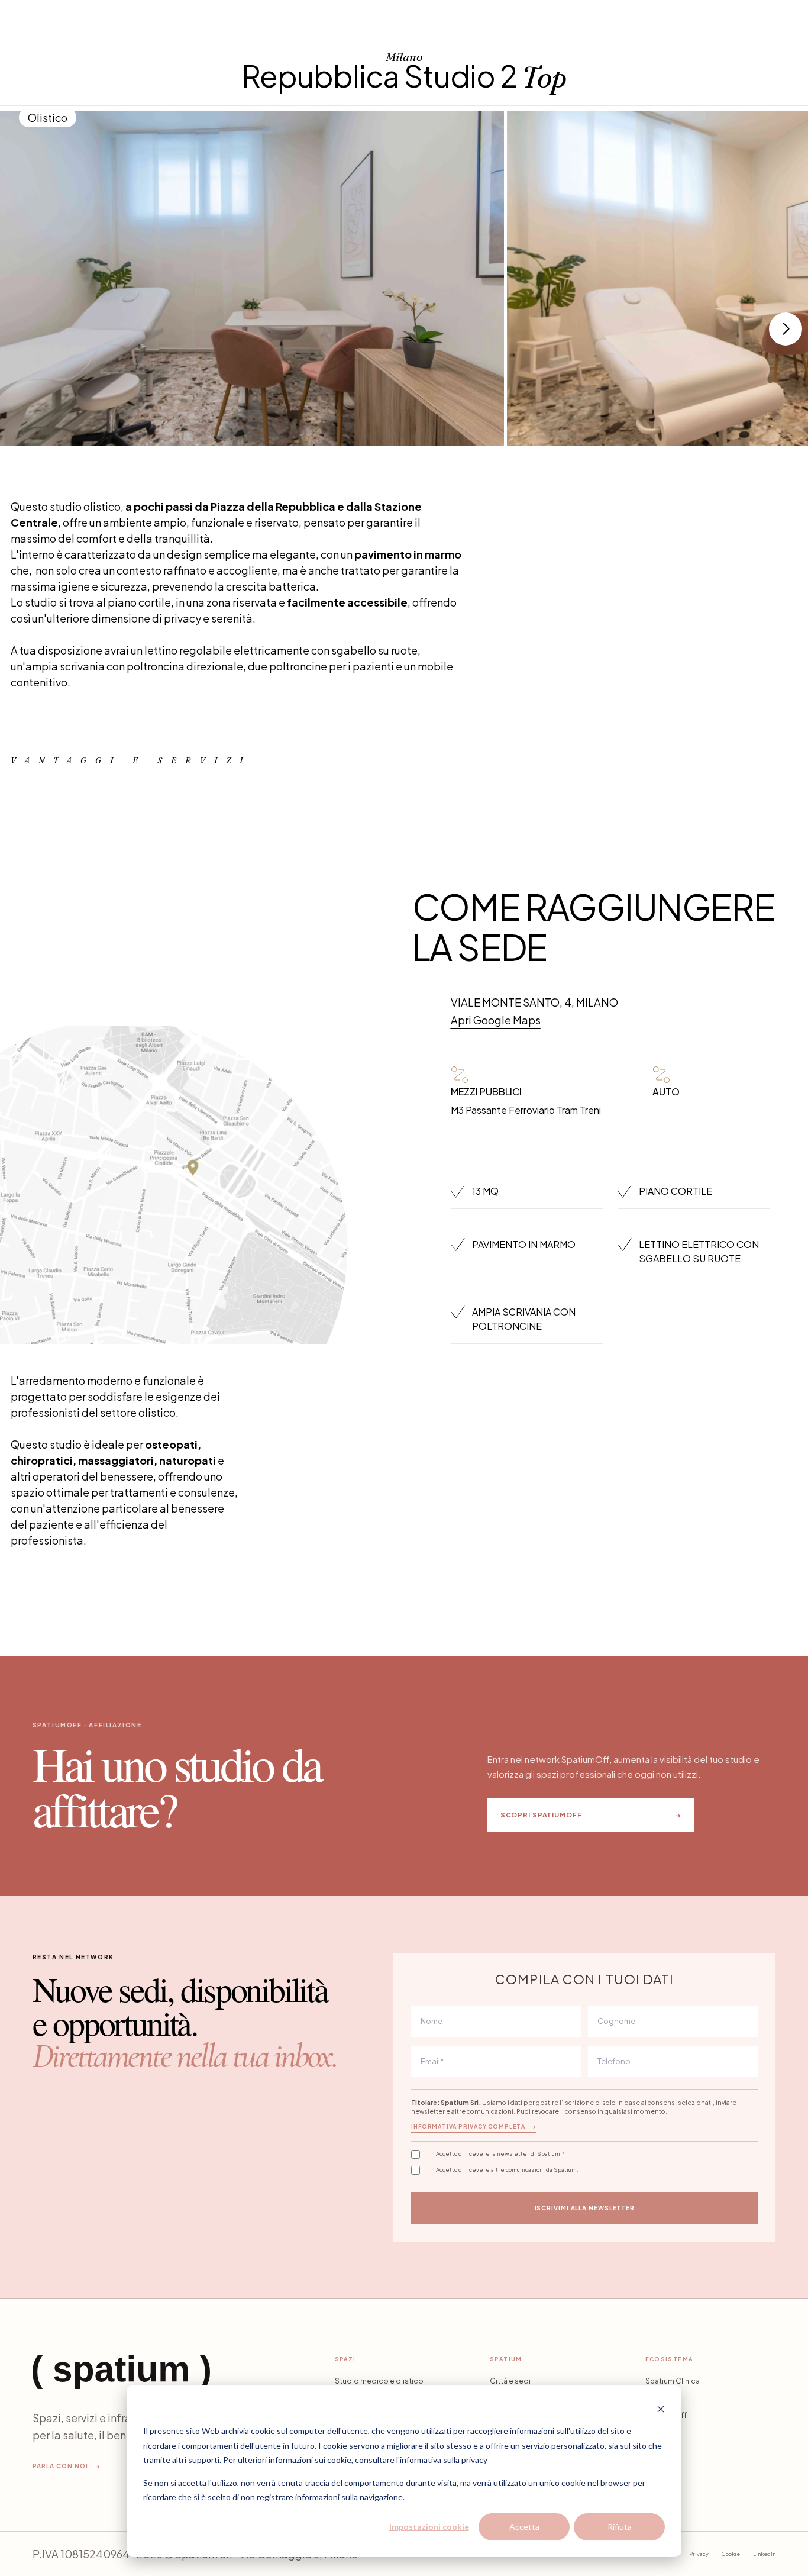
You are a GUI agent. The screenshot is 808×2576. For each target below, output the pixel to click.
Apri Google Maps (496, 1020)
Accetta (524, 2527)
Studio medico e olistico (379, 2381)
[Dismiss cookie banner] (661, 2409)
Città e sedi (510, 2381)
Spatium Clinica (673, 2381)
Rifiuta (620, 2527)
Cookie (731, 2554)
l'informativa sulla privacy (442, 2460)
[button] (786, 329)
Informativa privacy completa (474, 2127)
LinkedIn (764, 2554)
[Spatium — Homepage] (121, 2372)
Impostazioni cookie (429, 2527)
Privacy (699, 2554)
